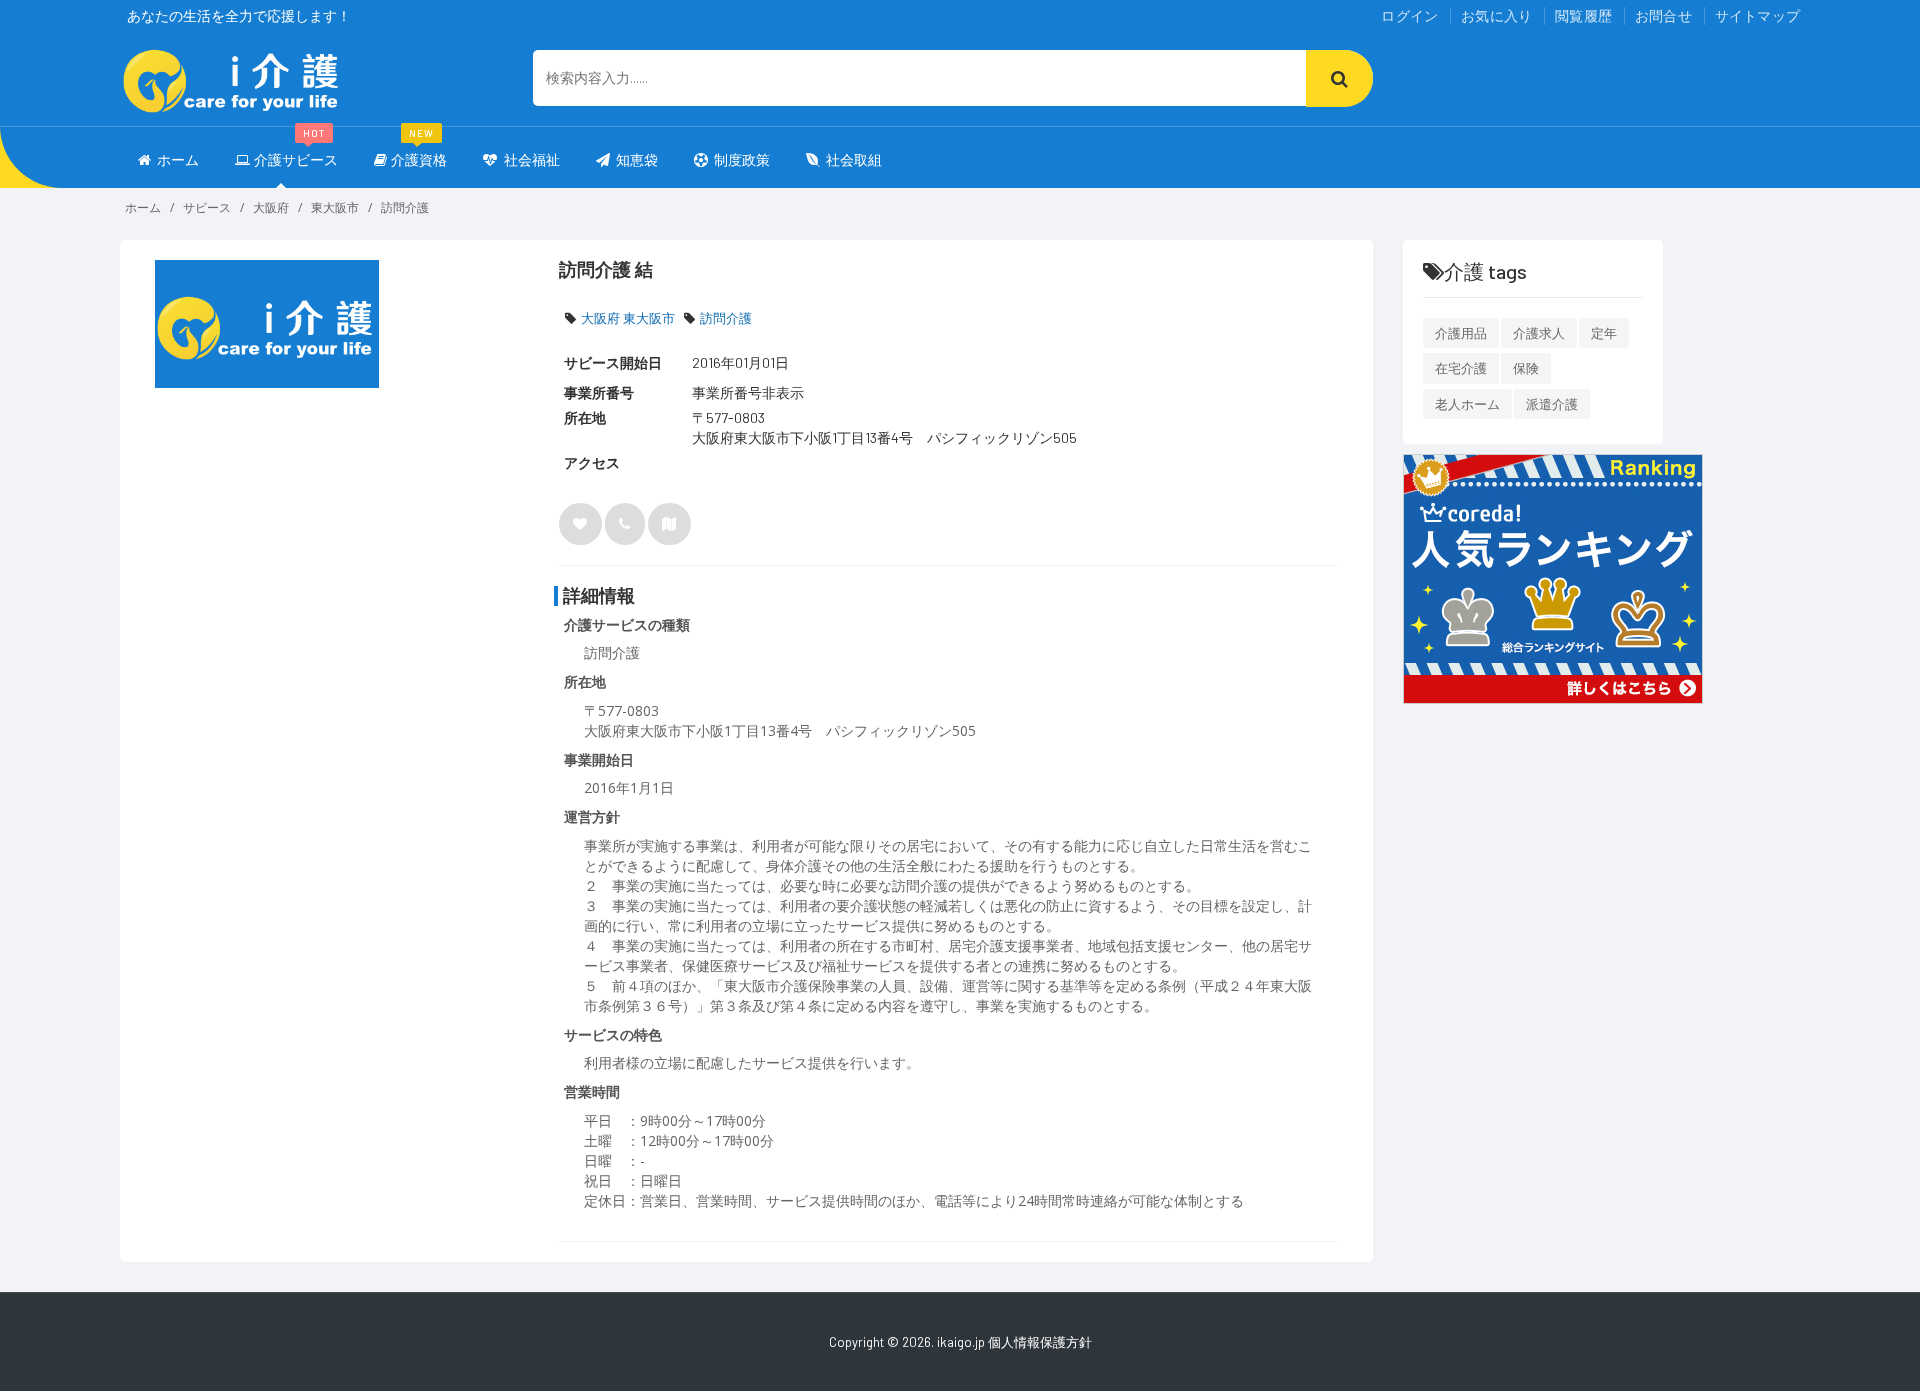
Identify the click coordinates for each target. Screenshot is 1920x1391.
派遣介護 (1552, 404)
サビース (207, 207)
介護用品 (1461, 333)
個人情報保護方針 (1040, 1342)
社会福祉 (530, 159)
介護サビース (296, 150)
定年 (1604, 333)
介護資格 (419, 150)
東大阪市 (335, 207)
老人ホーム (1467, 404)
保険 (1526, 368)
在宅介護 (1461, 368)
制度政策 (742, 159)
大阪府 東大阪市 (628, 318)
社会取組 (854, 159)
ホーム (178, 159)
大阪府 (271, 207)
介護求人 (1539, 333)
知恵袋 (637, 159)
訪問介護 (405, 207)
